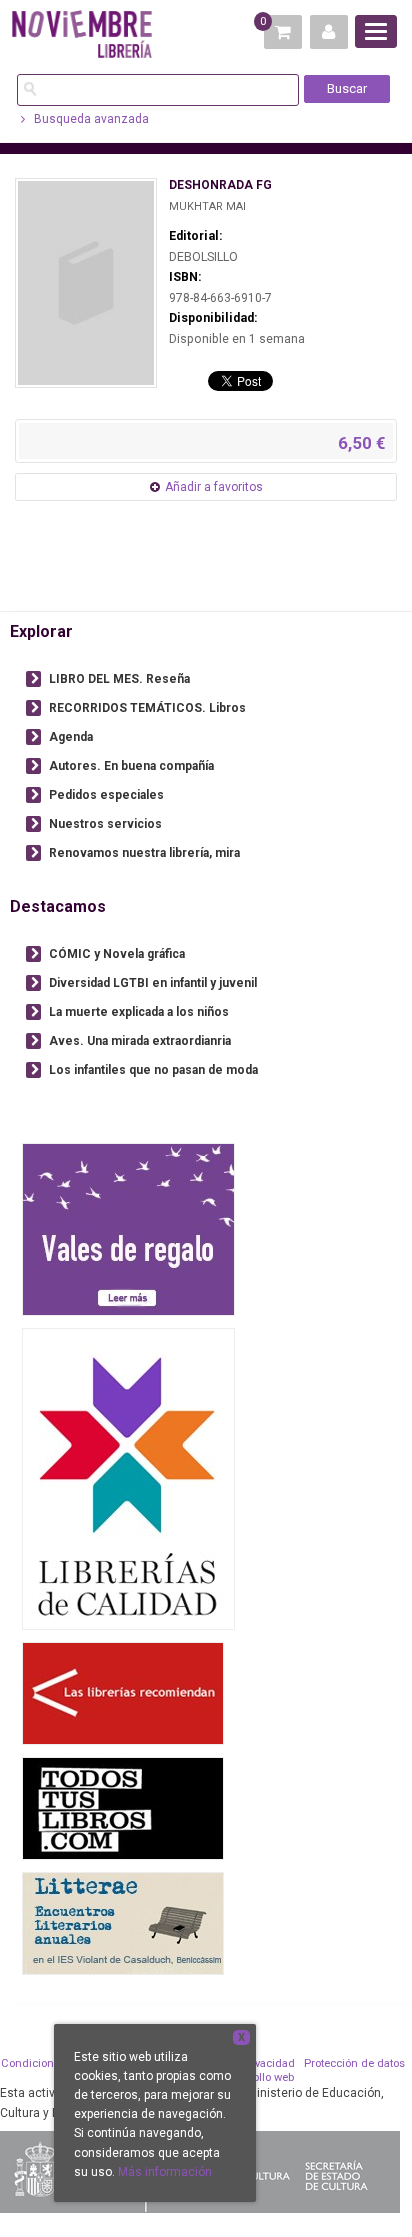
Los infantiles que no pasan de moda (153, 1070)
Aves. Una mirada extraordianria (140, 1041)
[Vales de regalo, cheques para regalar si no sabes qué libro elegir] (128, 1229)
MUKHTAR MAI (207, 206)
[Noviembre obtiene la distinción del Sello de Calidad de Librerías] (128, 1478)
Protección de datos (354, 2063)
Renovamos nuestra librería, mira (144, 853)
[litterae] (123, 1923)
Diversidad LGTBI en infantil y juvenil (153, 983)
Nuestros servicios (105, 824)
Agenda (71, 737)
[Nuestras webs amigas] (123, 1693)
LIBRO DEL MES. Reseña (119, 679)
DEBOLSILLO (203, 257)
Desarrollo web (256, 2077)
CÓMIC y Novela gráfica (117, 954)
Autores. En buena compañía (131, 766)
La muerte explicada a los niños (139, 1012)
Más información (165, 2172)
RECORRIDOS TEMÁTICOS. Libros (147, 708)
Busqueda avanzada (90, 119)
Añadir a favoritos (214, 487)
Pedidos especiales (106, 795)
